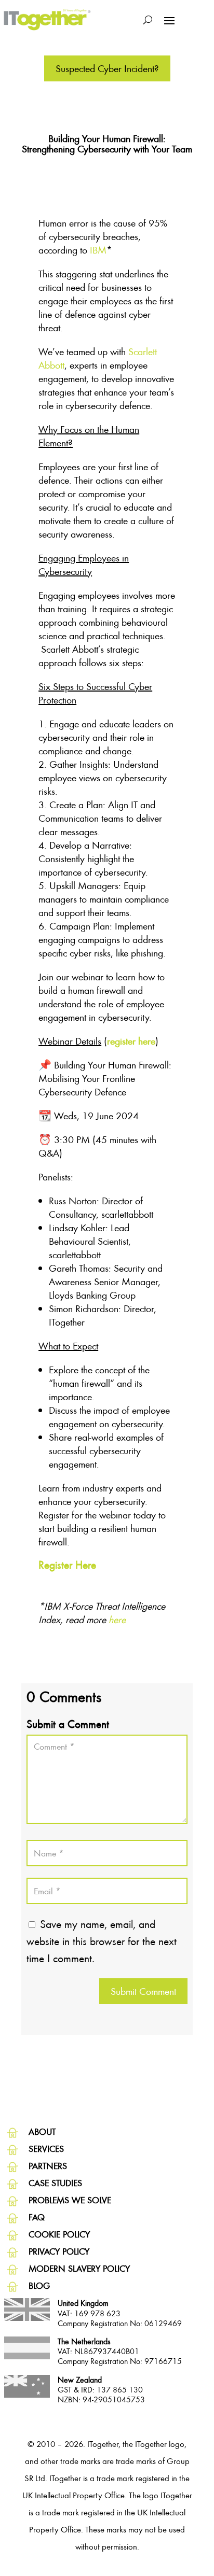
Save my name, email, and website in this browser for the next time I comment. (102, 1941)
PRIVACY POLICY (59, 2251)
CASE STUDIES (55, 2183)
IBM (98, 250)
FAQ (37, 2217)
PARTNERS (48, 2166)
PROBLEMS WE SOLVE (70, 2200)
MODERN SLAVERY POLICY (79, 2268)
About (42, 2131)
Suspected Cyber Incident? (107, 68)
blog (39, 2285)
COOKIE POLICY (59, 2234)
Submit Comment (143, 1991)
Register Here (67, 1565)
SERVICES (46, 2149)
